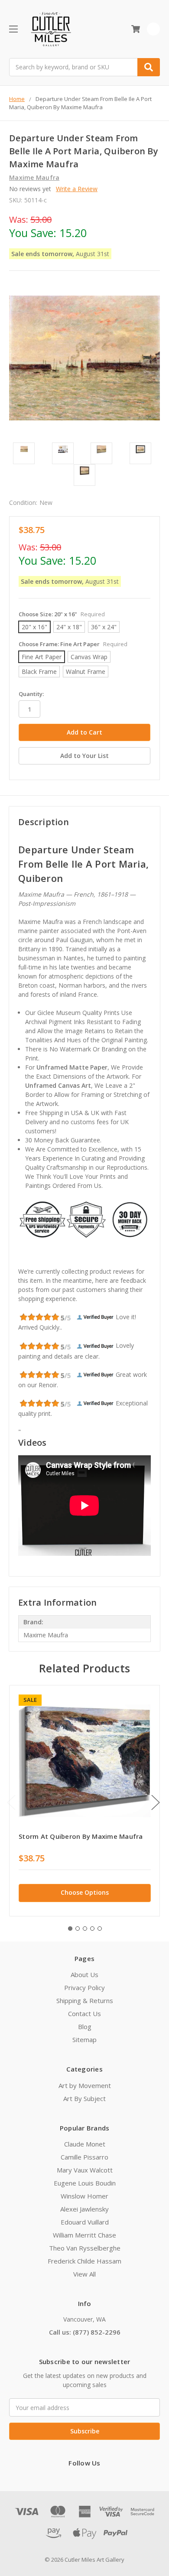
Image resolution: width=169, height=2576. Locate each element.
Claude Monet (85, 2144)
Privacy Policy (84, 1987)
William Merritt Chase (84, 2235)
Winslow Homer (84, 2196)
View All (84, 2274)
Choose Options (85, 1892)
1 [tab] (70, 1929)
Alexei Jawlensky (84, 2209)
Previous (11, 1802)
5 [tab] (100, 1929)
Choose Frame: (73, 644)
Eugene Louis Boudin (85, 2183)
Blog (85, 2026)
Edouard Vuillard (85, 2222)
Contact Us (84, 2013)
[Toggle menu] (13, 29)
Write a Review (77, 189)
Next (156, 1802)
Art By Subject (84, 2098)
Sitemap (84, 2039)
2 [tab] (78, 1929)
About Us (84, 1974)
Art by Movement (85, 2085)
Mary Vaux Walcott (85, 2170)
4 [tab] (92, 1929)
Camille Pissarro (84, 2157)
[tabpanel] (84, 1801)
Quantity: (31, 694)
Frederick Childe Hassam (84, 2261)
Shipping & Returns (85, 2000)
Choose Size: (62, 614)
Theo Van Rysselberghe (85, 2248)
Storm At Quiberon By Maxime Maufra (81, 1836)
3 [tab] (85, 1929)
